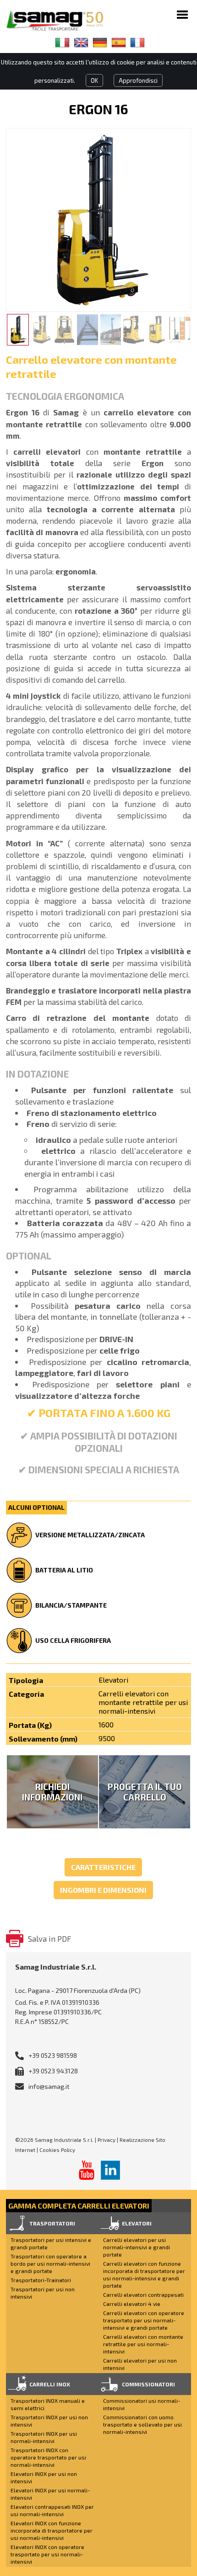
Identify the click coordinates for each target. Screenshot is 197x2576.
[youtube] (87, 2170)
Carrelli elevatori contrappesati (143, 2294)
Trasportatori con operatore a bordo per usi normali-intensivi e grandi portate (50, 2263)
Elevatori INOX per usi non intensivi (44, 2477)
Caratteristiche (103, 1867)
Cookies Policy (57, 2150)
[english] (81, 42)
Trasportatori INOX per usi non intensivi (49, 2421)
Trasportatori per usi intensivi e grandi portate (51, 2243)
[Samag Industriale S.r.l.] (61, 20)
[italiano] (62, 42)
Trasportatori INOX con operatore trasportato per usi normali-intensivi (48, 2457)
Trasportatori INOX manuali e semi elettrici (48, 2404)
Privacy (107, 2140)
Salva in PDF (49, 1939)
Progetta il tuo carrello (145, 1792)
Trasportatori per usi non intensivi (43, 2293)
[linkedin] (110, 2170)
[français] (137, 42)
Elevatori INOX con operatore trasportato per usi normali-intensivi (47, 2554)
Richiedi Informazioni (52, 1792)
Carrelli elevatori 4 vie (132, 2304)
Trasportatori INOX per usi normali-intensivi (44, 2437)
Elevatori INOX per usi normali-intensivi (50, 2494)
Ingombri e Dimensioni (103, 1890)
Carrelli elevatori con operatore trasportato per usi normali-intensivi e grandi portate (144, 2320)
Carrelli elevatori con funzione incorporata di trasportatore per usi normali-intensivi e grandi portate (144, 2274)
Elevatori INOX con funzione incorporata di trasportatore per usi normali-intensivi (52, 2530)
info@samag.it (49, 2086)
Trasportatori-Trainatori (41, 2280)
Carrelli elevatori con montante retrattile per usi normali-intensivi (143, 2344)
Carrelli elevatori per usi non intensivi (140, 2364)
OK (94, 80)
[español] (119, 42)
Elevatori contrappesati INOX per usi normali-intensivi (52, 2510)
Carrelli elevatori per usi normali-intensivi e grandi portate (137, 2247)
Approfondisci (138, 80)
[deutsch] (100, 42)
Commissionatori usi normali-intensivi (142, 2404)
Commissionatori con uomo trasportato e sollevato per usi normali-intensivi (142, 2424)
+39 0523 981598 (53, 2055)
